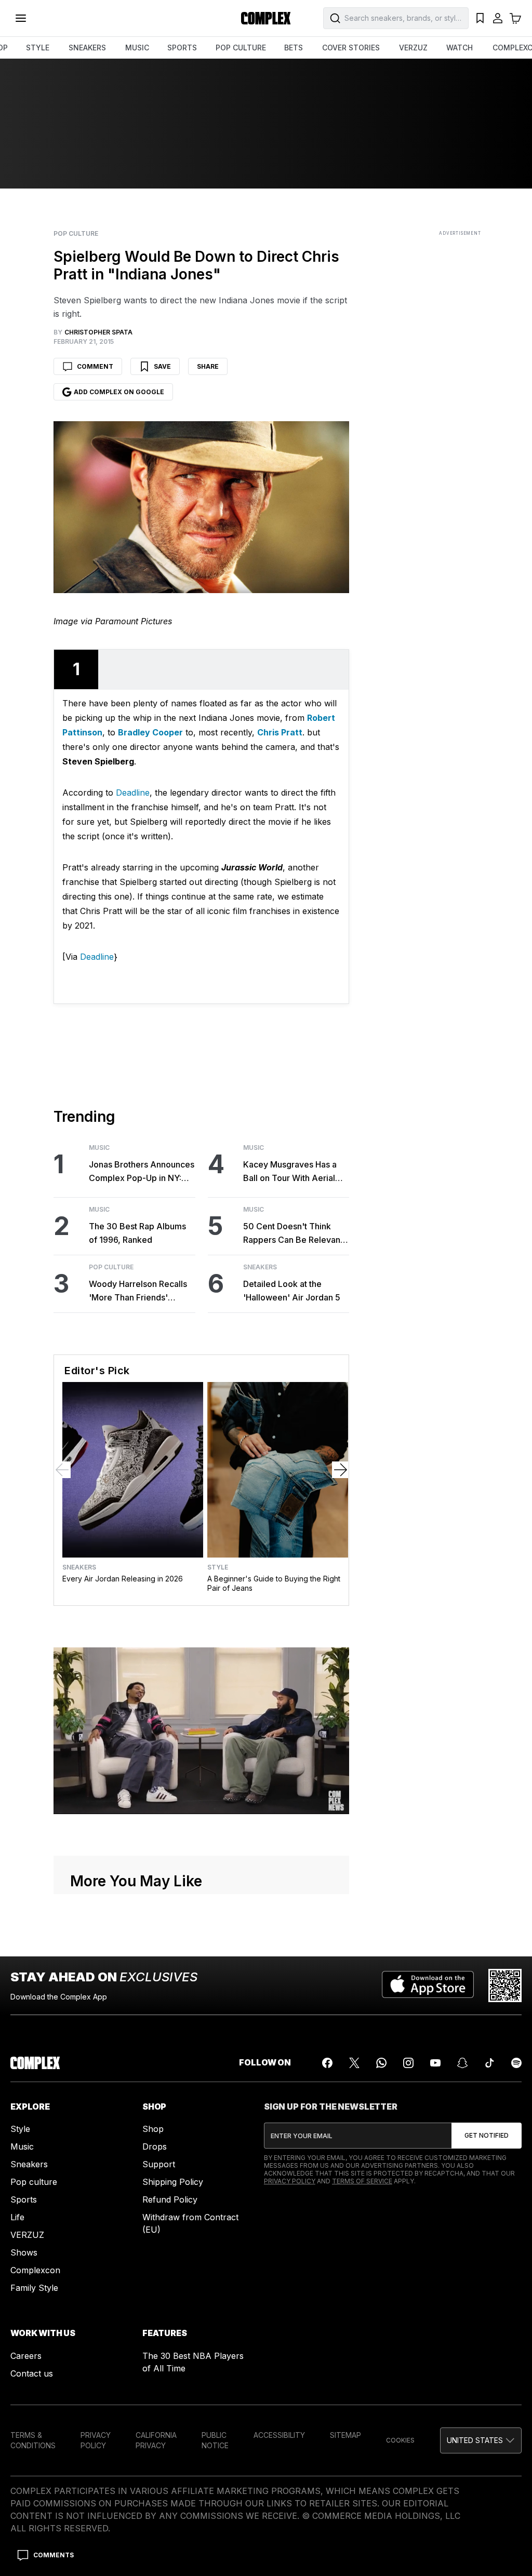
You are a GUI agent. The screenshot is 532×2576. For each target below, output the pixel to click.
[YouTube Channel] (435, 2063)
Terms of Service (362, 2181)
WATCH (460, 48)
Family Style (34, 2288)
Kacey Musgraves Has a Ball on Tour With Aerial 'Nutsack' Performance (290, 1172)
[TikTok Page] (489, 2063)
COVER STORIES (351, 48)
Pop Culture (76, 234)
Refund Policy (170, 2199)
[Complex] (266, 18)
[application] (201, 1730)
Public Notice (215, 2440)
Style (218, 1567)
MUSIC (137, 48)
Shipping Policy (173, 2182)
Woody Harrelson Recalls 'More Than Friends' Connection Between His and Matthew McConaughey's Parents (138, 1291)
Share (208, 366)
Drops (155, 2146)
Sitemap (345, 2435)
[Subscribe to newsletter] (487, 2136)
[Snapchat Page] (462, 2063)
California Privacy (156, 2440)
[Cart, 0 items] (515, 18)
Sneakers (260, 1267)
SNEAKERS (87, 48)
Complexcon (35, 2270)
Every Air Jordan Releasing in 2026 (123, 1579)
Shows (24, 2252)
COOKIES (400, 2440)
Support (159, 2164)
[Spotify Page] (516, 2063)
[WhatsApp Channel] (381, 2063)
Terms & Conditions (33, 2440)
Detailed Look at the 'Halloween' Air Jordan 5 (292, 1291)
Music (99, 1148)
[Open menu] (21, 18)
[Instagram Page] (408, 2063)
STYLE (38, 48)
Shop (153, 2129)
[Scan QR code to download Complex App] (505, 1985)
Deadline (133, 793)
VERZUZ (413, 48)
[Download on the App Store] (428, 1985)
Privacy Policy (290, 2181)
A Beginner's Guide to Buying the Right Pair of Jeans (274, 1583)
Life (17, 2217)
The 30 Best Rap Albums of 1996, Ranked (137, 1233)
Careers (26, 2356)
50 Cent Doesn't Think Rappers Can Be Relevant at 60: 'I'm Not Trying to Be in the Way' (296, 1234)
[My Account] (498, 18)
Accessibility (279, 2435)
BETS (294, 48)
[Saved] (480, 18)
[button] (481, 2440)
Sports (24, 2199)
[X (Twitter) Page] (354, 2063)
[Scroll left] (62, 1470)
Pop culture (34, 2182)
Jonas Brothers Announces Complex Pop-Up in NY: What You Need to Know (142, 1172)
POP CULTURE (241, 48)
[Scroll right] (340, 1470)
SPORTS (182, 48)
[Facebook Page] (327, 2063)
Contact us (32, 2373)
